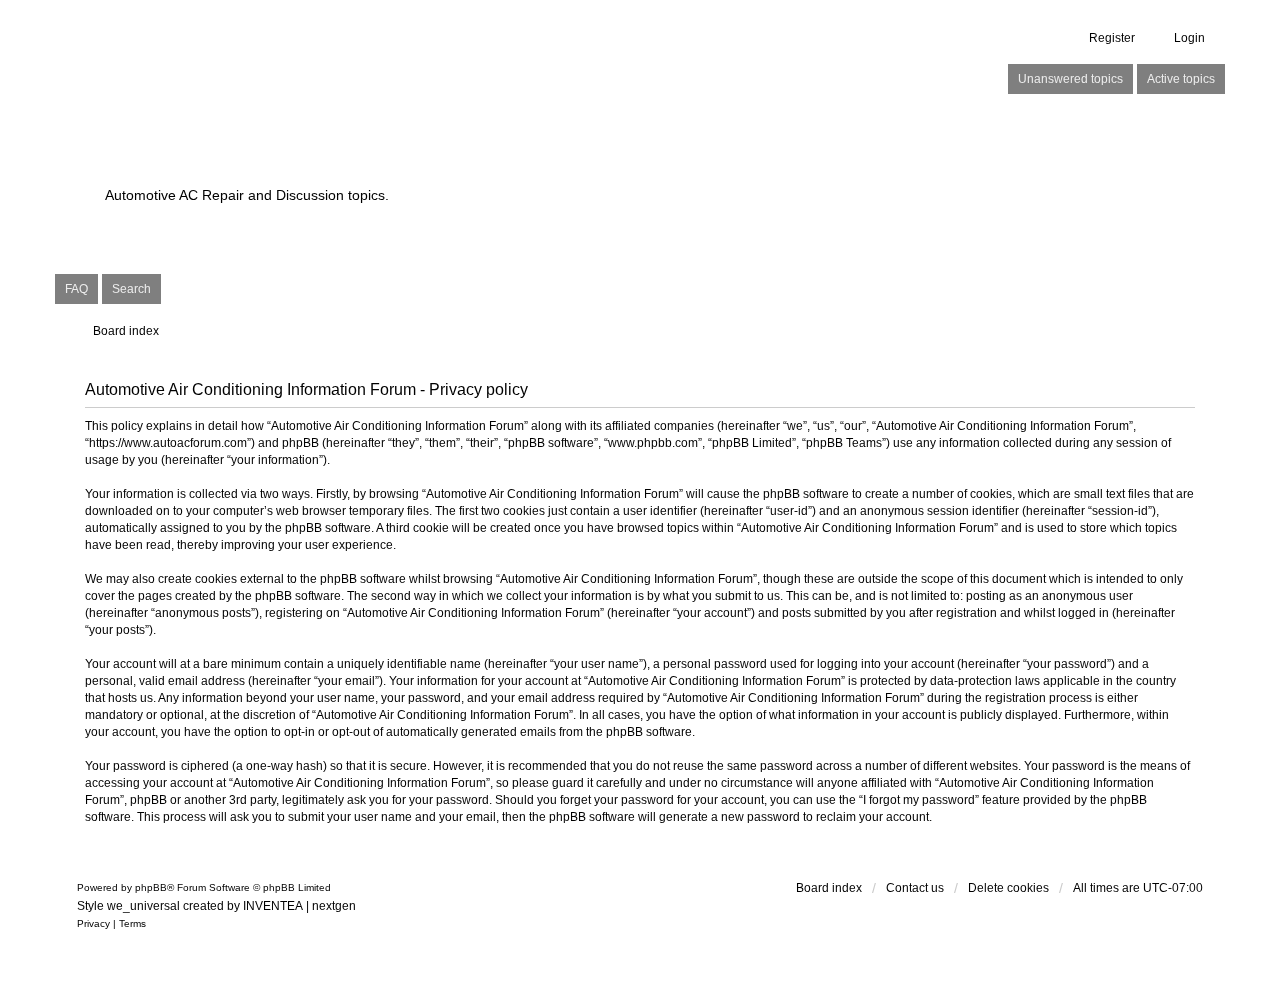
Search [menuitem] (131, 289)
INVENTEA (273, 906)
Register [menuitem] (1112, 38)
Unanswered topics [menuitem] (1070, 79)
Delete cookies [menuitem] (1008, 888)
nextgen (334, 906)
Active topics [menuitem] (1181, 79)
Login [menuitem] (1189, 38)
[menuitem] (93, 924)
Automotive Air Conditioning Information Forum (514, 160)
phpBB (151, 887)
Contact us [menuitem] (915, 888)
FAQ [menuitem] (76, 289)
